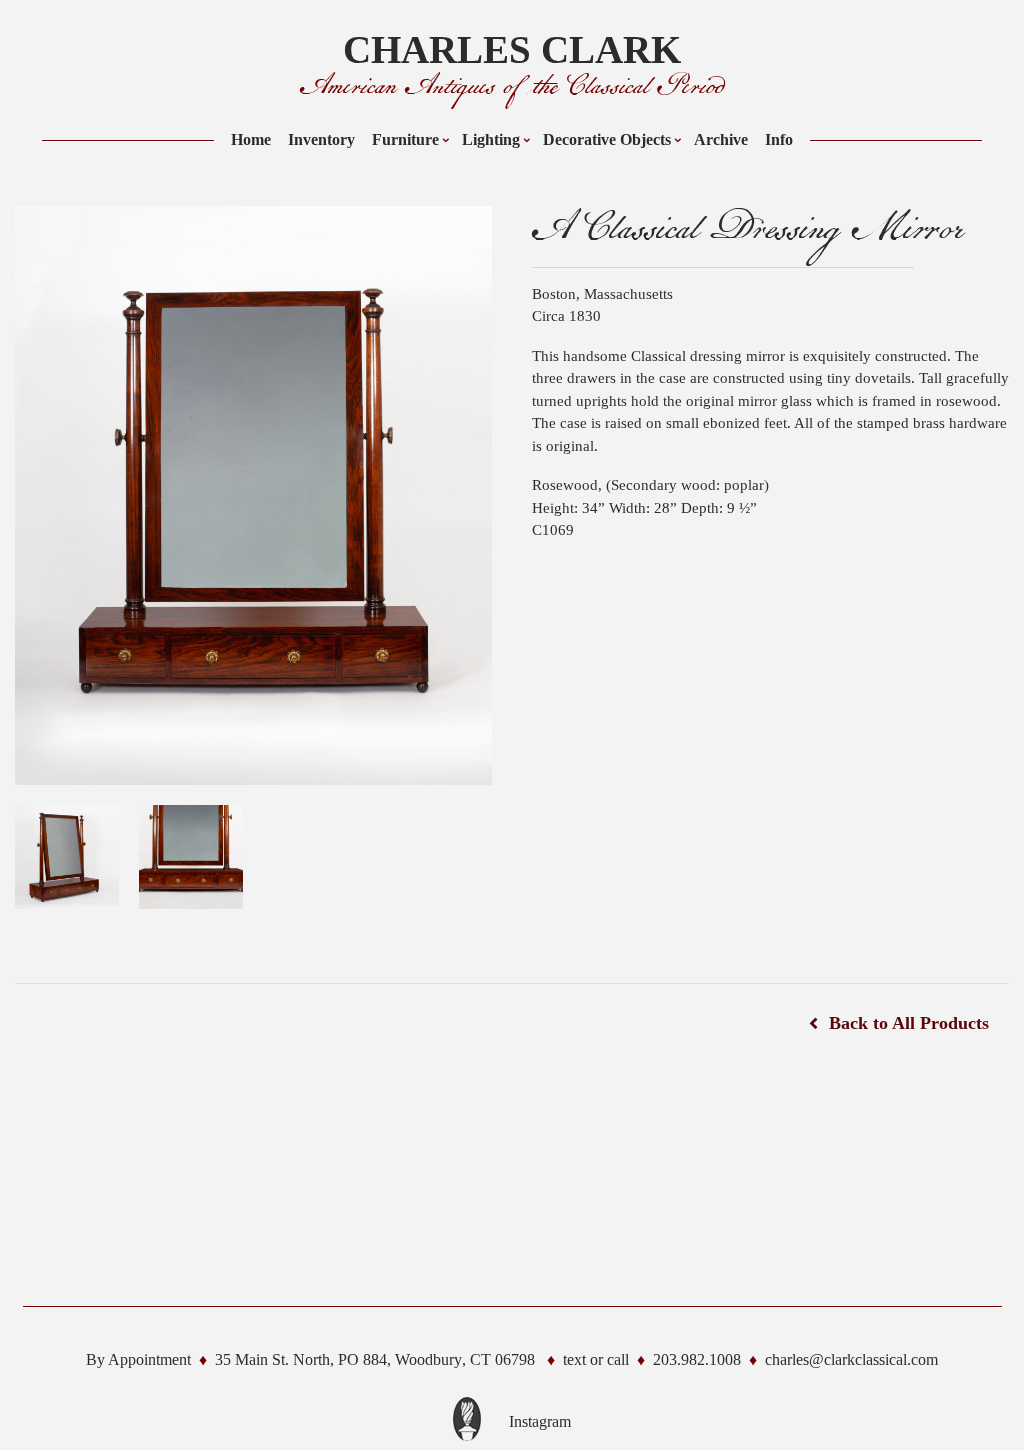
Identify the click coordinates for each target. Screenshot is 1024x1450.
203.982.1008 (697, 1359)
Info (779, 139)
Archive (721, 139)
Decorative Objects (607, 139)
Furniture (405, 139)
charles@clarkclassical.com (851, 1359)
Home (251, 139)
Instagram (540, 1421)
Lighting (491, 139)
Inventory (321, 139)
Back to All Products (909, 1023)
